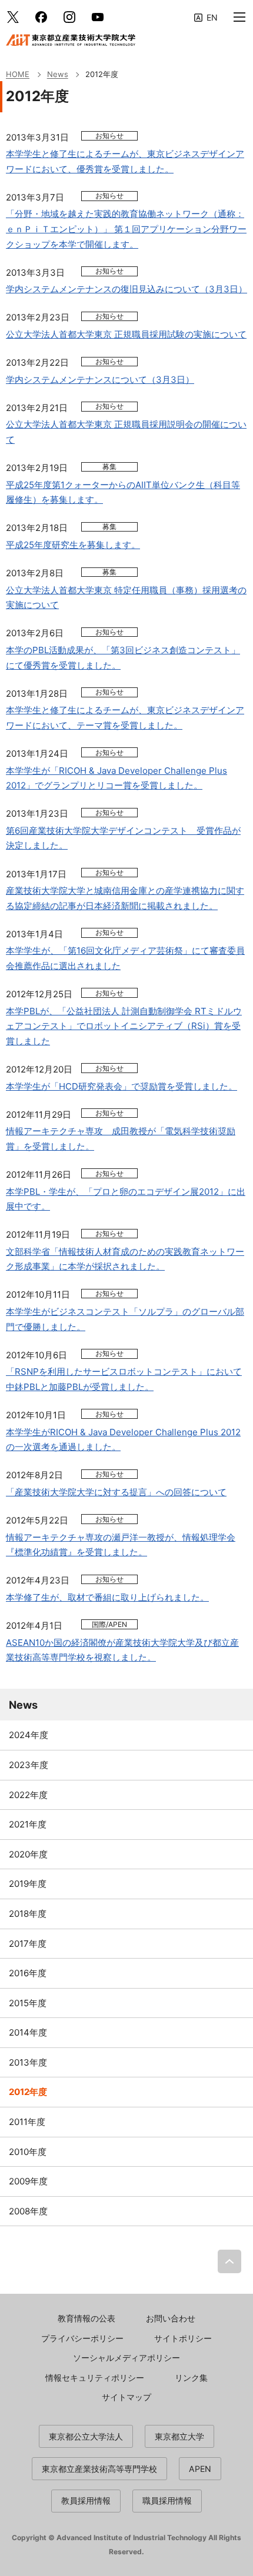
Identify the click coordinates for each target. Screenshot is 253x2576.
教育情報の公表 (86, 2318)
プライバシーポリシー (82, 2338)
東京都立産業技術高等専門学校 (99, 2469)
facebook (41, 17)
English (206, 17)
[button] (239, 17)
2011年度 (27, 2122)
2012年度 (28, 2092)
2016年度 (28, 1973)
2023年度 (29, 1765)
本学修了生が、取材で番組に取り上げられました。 (107, 1597)
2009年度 (28, 2181)
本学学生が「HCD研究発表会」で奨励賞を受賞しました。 (121, 1086)
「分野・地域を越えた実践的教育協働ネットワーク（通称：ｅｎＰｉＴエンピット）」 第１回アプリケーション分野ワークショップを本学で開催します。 (126, 229)
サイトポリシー (183, 2338)
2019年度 (28, 1884)
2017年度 (28, 1944)
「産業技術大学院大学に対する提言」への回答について (116, 1492)
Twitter (13, 17)
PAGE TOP (229, 2261)
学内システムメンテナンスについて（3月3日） (100, 380)
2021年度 (28, 1824)
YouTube (98, 17)
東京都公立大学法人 (86, 2436)
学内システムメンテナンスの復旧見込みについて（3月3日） (126, 289)
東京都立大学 (179, 2436)
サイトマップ (126, 2397)
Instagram (69, 17)
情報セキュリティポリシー (95, 2378)
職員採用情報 (167, 2500)
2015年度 (28, 2003)
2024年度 (29, 1735)
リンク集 (191, 2378)
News (23, 1705)
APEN (200, 2469)
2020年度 (28, 1854)
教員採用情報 (86, 2500)
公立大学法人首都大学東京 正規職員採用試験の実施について (126, 334)
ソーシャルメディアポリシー (126, 2358)
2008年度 (28, 2211)
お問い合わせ (171, 2318)
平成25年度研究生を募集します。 (73, 545)
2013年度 (28, 2062)
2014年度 (28, 2032)
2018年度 (28, 1914)
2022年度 (28, 1795)
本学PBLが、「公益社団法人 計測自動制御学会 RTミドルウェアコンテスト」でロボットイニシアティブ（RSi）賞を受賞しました (124, 1026)
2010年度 (28, 2152)
